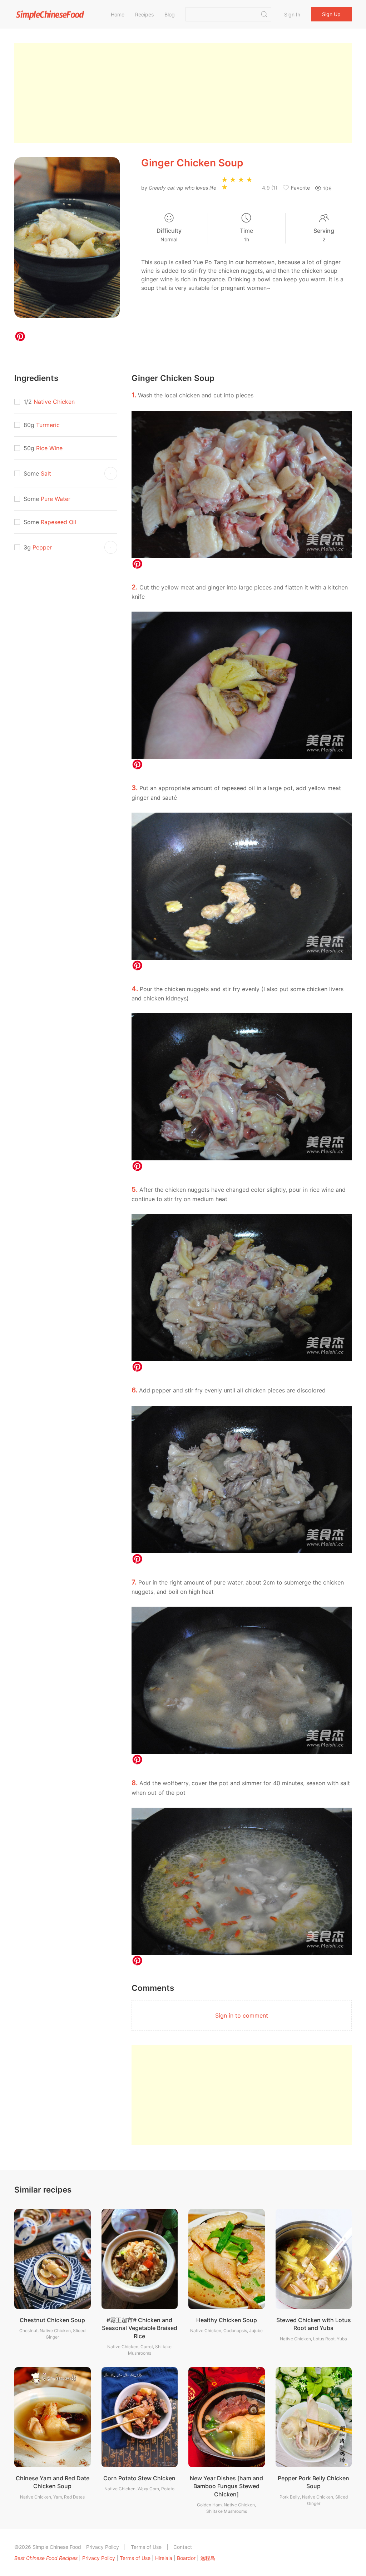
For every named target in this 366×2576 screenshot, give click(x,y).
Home (118, 14)
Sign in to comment (242, 2015)
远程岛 (208, 2558)
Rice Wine (49, 448)
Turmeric (48, 425)
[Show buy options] (111, 473)
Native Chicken (54, 402)
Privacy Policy (103, 2547)
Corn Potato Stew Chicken (139, 2478)
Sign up (331, 14)
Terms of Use (146, 2547)
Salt (46, 473)
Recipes (144, 14)
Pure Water (56, 499)
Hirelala (164, 2558)
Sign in (292, 14)
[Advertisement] (183, 93)
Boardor (186, 2558)
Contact (183, 2547)
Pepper (42, 547)
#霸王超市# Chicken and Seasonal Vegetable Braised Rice (140, 2328)
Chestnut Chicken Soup (52, 2320)
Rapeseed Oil (58, 522)
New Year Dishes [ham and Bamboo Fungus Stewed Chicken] (226, 2486)
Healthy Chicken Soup (227, 2320)
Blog (170, 14)
